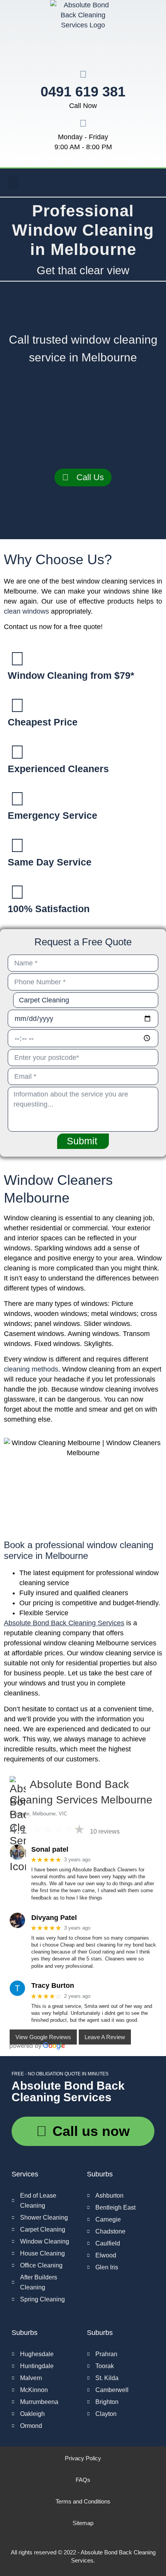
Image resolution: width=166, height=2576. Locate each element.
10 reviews (105, 1831)
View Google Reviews (43, 2037)
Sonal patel (50, 1849)
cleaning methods (31, 1369)
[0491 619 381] (83, 74)
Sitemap (83, 2523)
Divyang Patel (54, 1918)
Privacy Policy (83, 2458)
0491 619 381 (83, 92)
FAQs (83, 2480)
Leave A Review (105, 2037)
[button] (13, 183)
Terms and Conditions (83, 2501)
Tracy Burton (53, 1986)
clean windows (26, 611)
